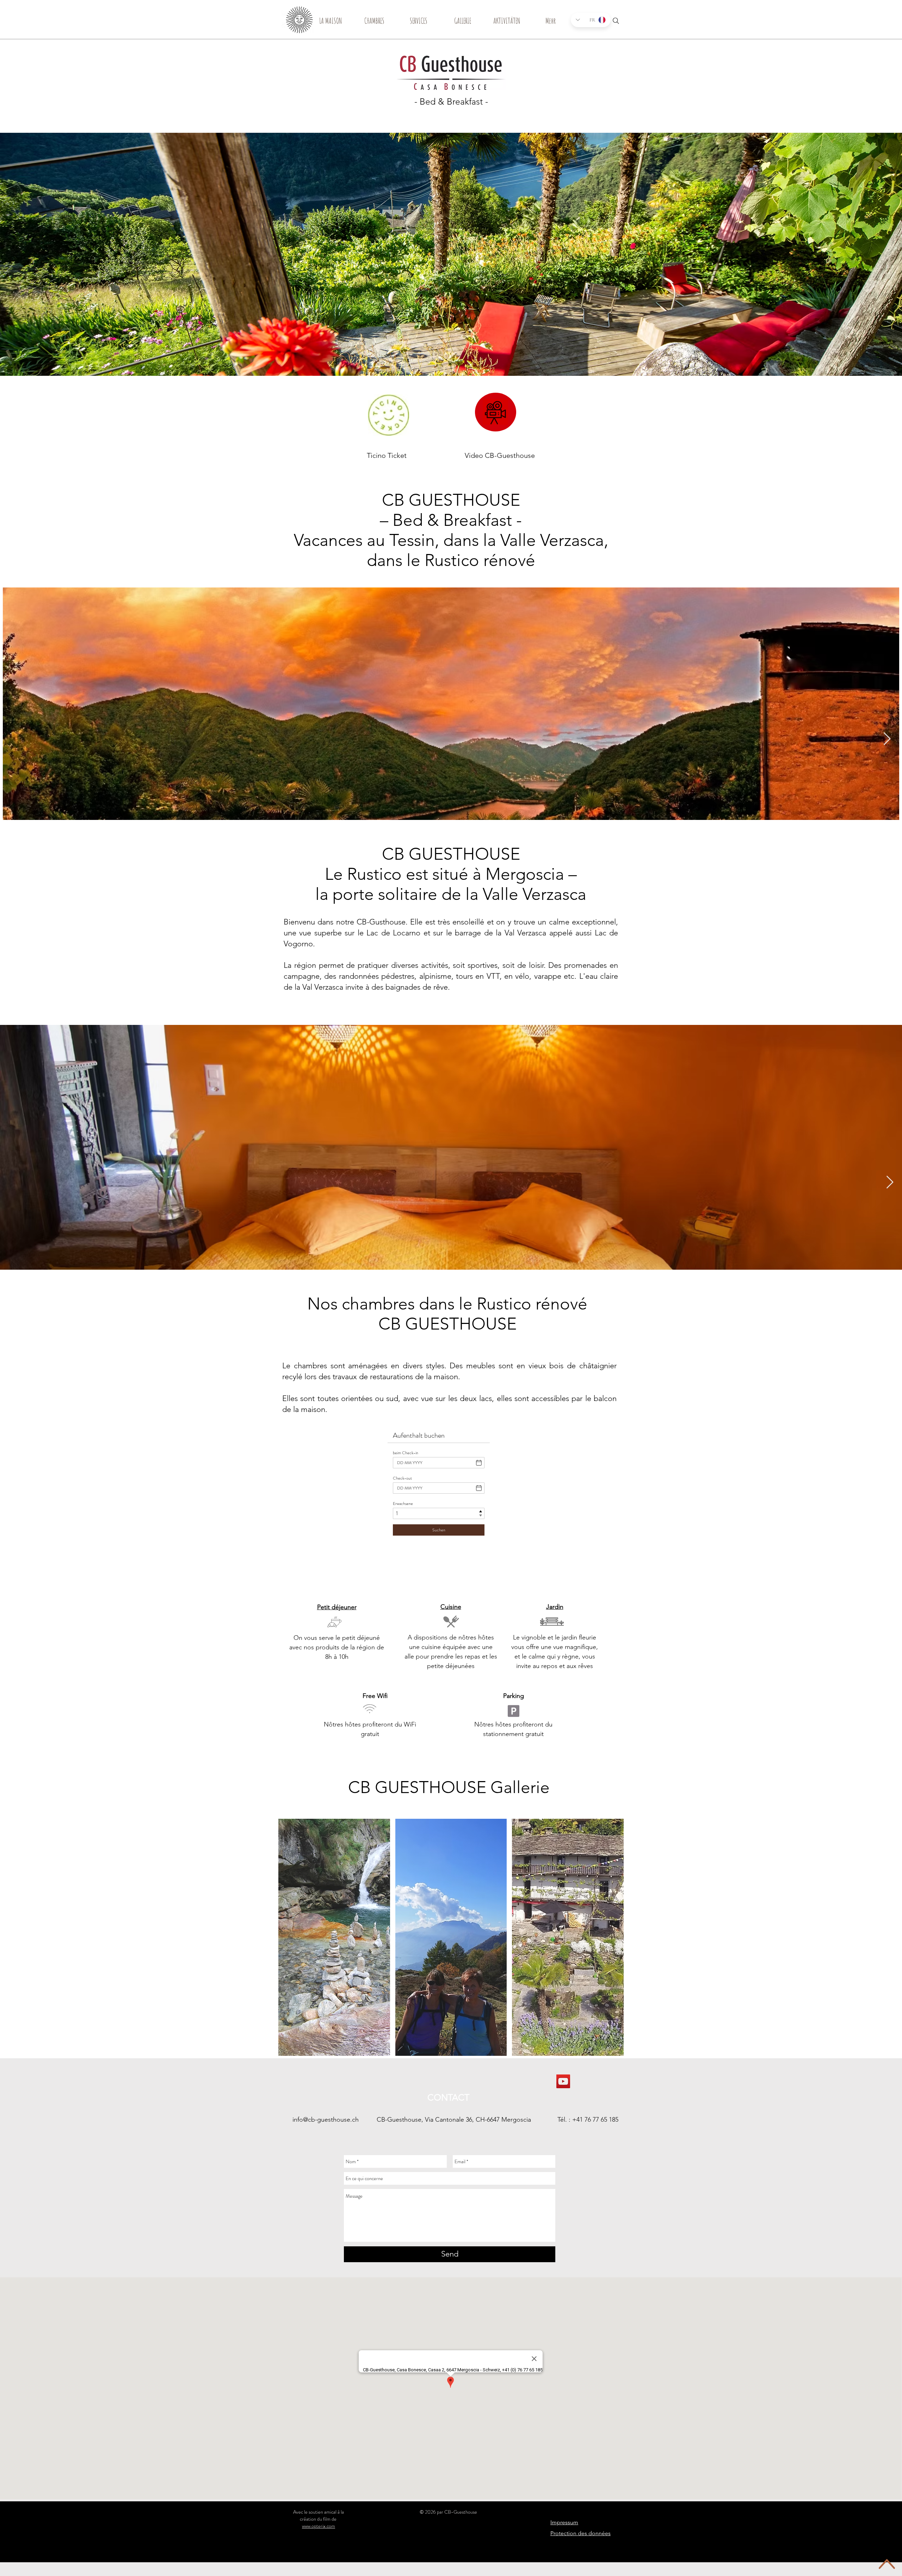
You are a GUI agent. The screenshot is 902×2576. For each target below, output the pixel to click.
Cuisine (451, 1607)
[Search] (616, 21)
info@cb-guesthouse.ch (326, 2120)
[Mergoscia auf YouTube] (563, 2081)
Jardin (555, 1607)
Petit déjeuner (337, 1607)
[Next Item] (887, 739)
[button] (334, 1937)
